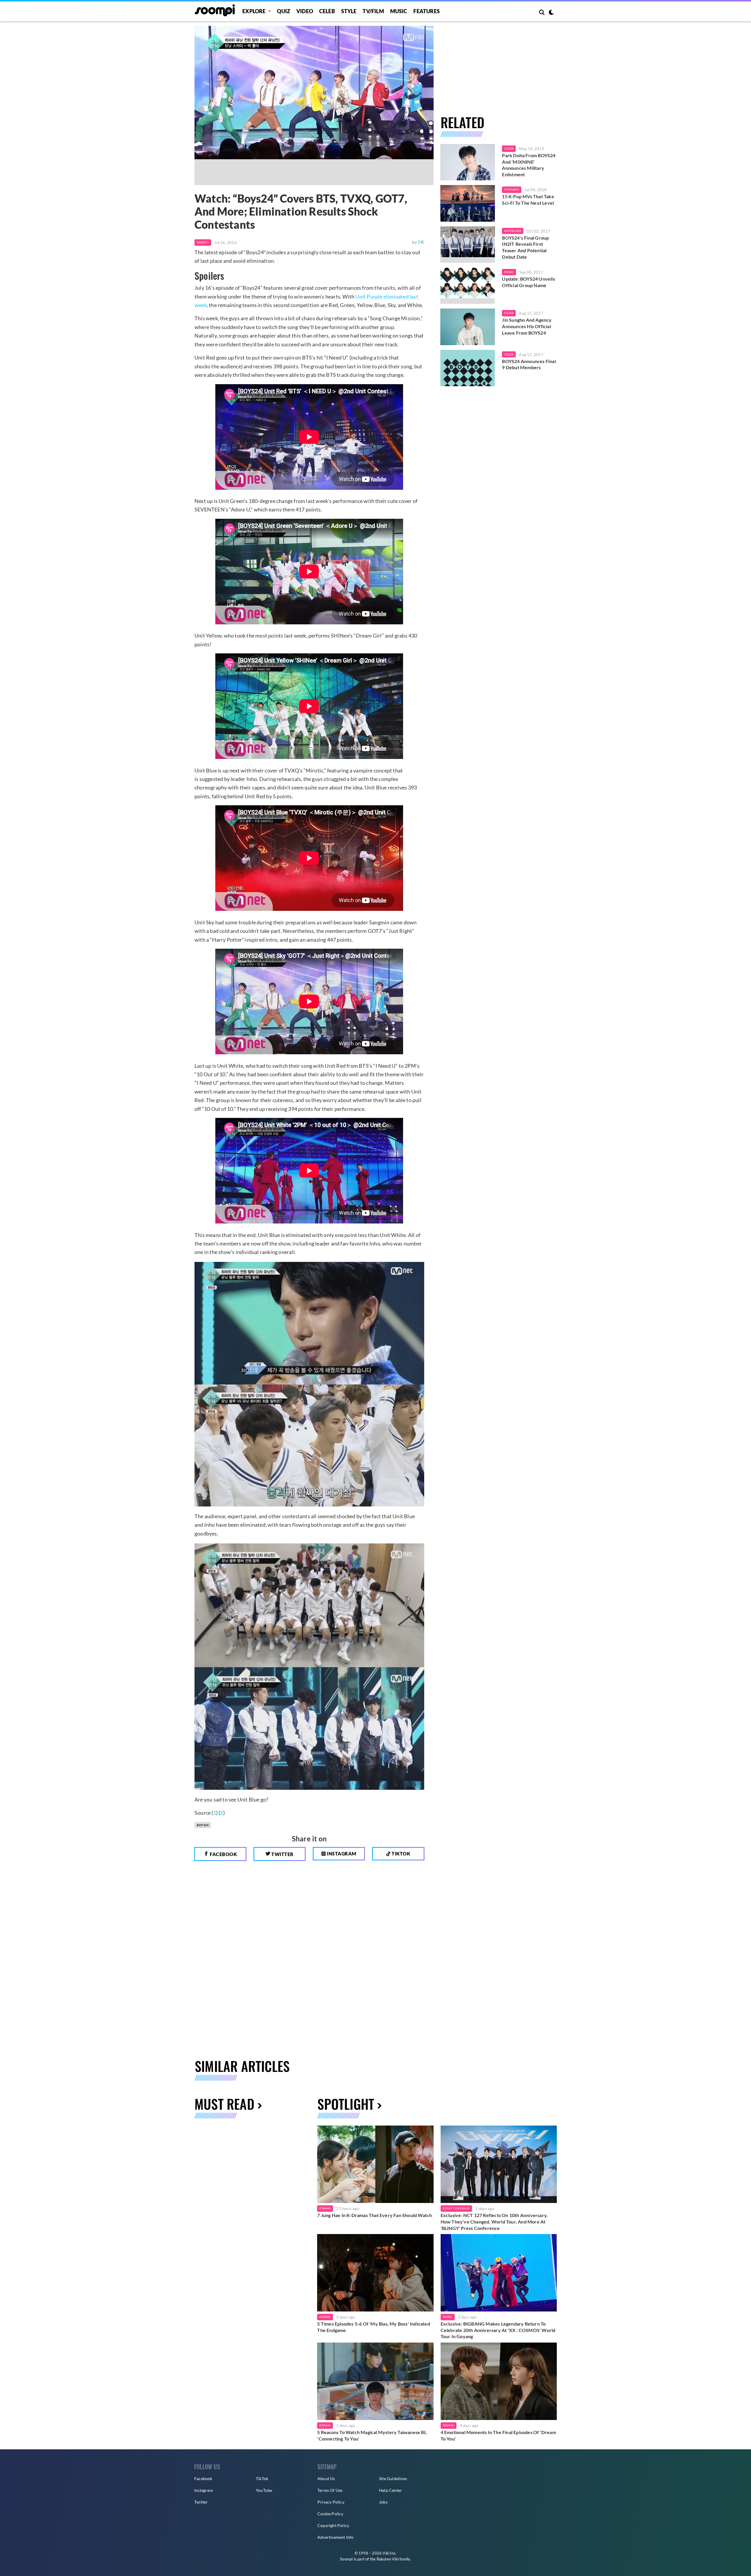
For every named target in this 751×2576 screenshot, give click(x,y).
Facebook (223, 1854)
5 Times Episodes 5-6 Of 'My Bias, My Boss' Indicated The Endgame (373, 2327)
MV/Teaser (513, 231)
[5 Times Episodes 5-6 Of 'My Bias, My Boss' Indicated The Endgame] (375, 2273)
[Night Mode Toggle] (551, 13)
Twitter (282, 1854)
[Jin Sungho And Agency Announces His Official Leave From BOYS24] (468, 327)
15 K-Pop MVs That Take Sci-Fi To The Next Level (528, 200)
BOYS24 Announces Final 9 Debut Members (529, 364)
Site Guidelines (393, 2478)
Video (305, 11)
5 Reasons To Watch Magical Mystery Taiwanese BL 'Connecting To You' (372, 2435)
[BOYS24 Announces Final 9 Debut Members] (468, 368)
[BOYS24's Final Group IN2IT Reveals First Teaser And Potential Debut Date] (468, 245)
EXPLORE (254, 11)
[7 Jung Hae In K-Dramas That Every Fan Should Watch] (375, 2164)
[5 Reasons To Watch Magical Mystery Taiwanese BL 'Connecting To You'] (375, 2381)
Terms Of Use (330, 2490)
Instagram (341, 1854)
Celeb (327, 11)
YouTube (264, 2490)
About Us (326, 2478)
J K (421, 242)
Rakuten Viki (388, 2559)
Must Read (224, 2104)
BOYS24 (203, 1825)
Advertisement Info (336, 2537)
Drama (325, 2208)
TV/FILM (373, 11)
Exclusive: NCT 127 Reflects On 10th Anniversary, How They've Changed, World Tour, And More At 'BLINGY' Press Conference (494, 2221)
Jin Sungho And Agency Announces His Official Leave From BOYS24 (527, 326)
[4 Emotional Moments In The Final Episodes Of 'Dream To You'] (499, 2381)
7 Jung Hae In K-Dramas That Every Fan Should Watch (374, 2215)
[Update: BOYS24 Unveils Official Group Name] (468, 286)
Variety (203, 242)
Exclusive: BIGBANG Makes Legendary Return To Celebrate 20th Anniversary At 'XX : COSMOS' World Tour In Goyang (498, 2330)
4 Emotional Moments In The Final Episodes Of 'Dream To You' (498, 2435)
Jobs (383, 2502)
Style (349, 11)
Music (399, 11)
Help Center (390, 2490)
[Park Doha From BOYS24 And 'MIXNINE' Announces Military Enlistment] (468, 162)
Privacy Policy (331, 2502)
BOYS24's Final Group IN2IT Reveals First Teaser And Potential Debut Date (525, 247)
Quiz (284, 11)
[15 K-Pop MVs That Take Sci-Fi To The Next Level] (468, 203)
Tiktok (401, 1854)
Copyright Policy (333, 2525)
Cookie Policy (330, 2514)
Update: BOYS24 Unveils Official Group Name (528, 282)
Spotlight (346, 2104)
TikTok (262, 2478)
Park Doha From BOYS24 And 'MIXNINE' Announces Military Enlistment (529, 165)
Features (427, 11)
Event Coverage (456, 2208)
